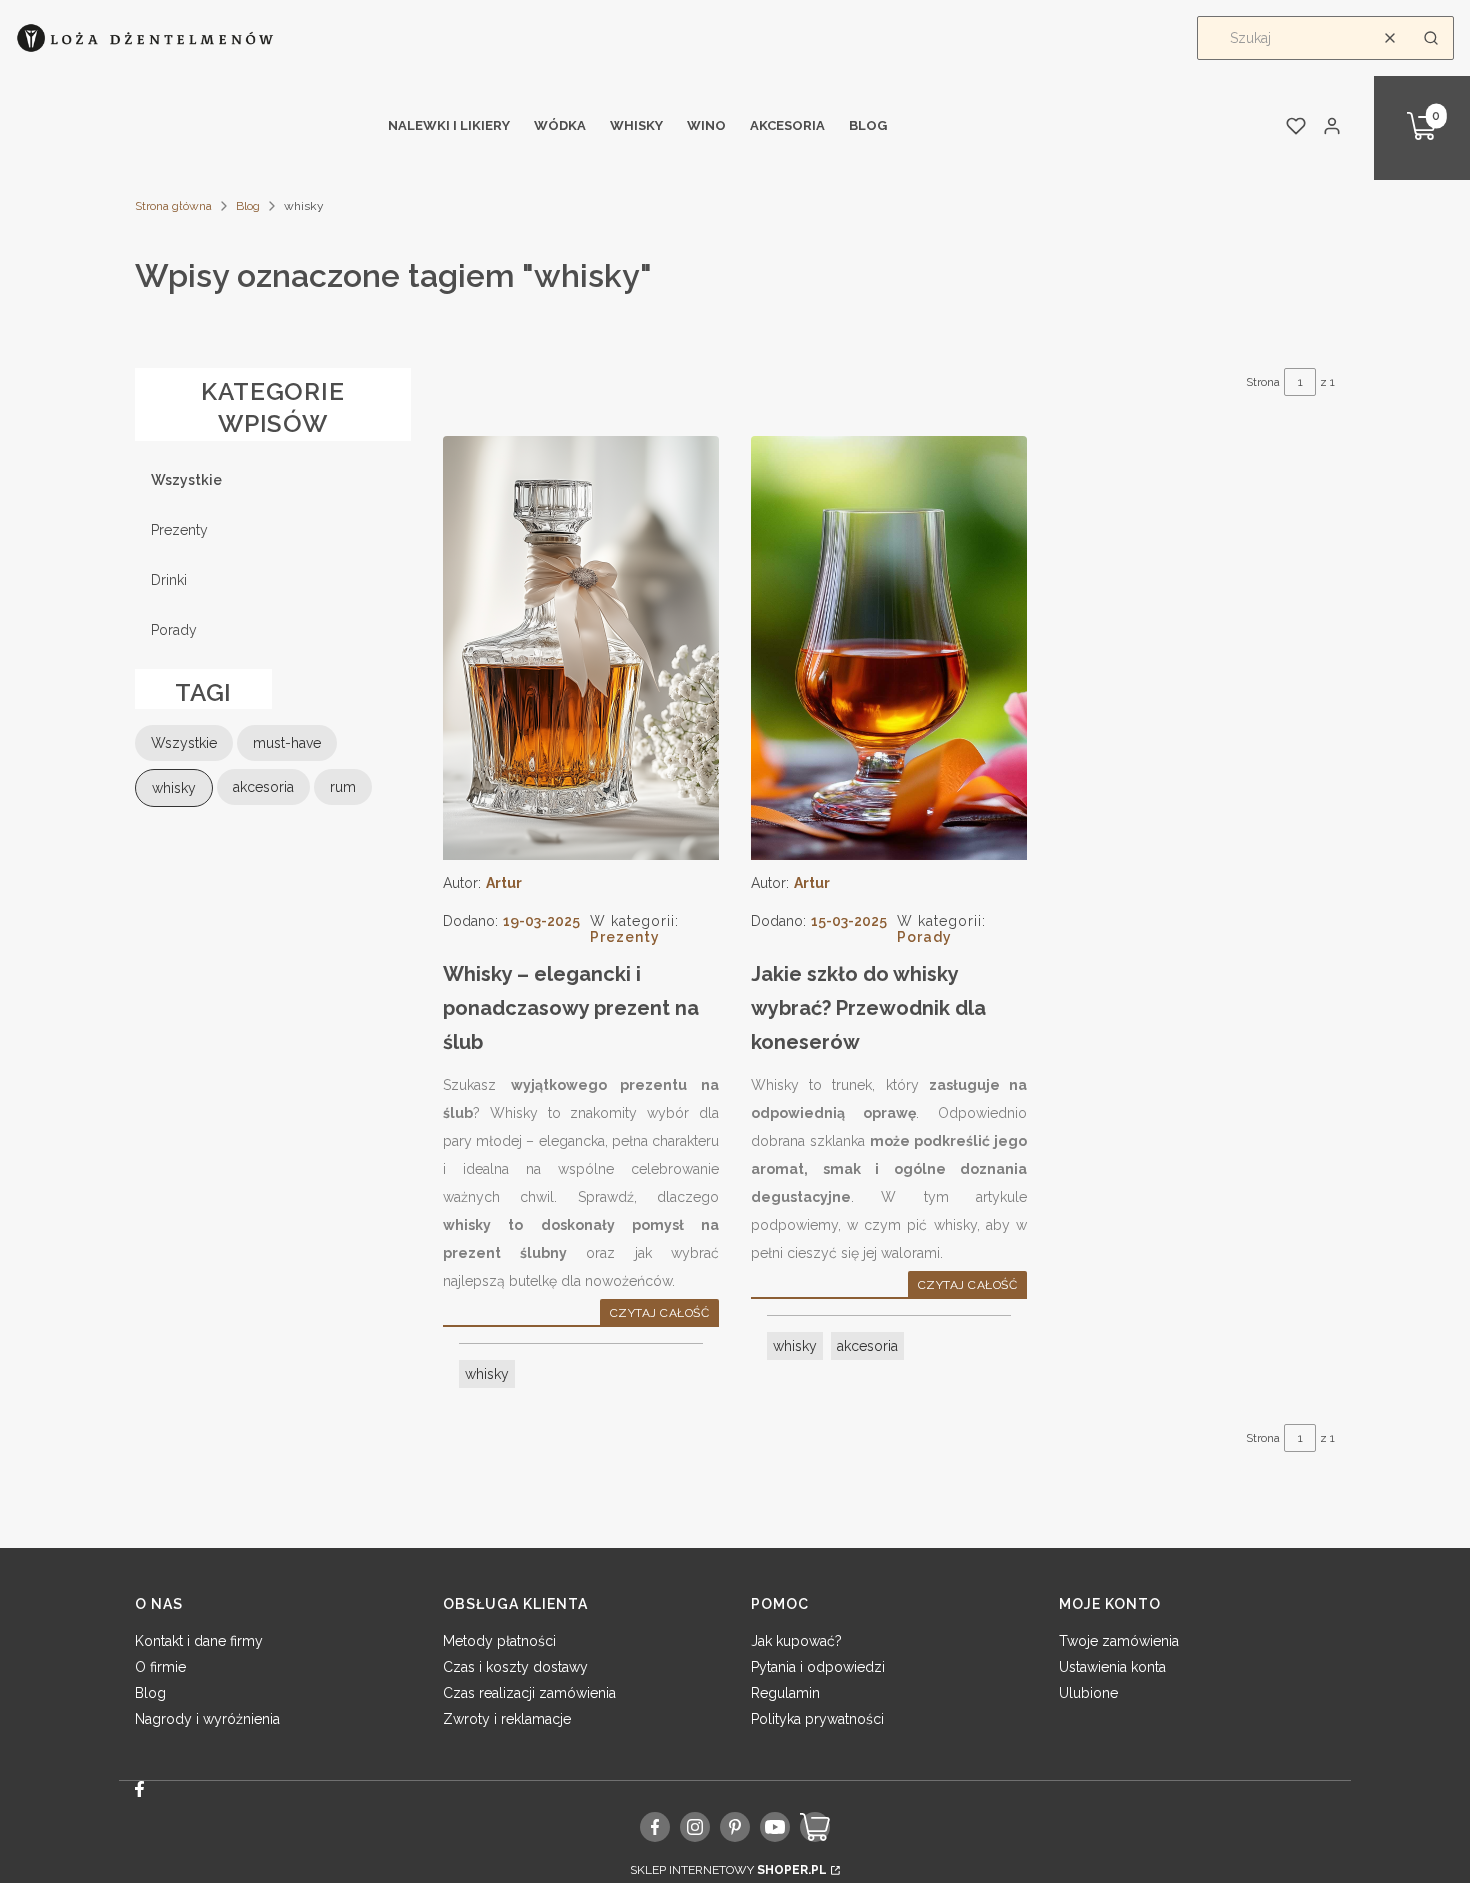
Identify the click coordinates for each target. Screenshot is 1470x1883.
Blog (248, 206)
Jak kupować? (796, 1641)
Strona (1263, 382)
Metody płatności (499, 1641)
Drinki (169, 580)
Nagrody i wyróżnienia (207, 1719)
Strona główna (173, 206)
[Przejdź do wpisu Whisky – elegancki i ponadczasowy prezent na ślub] (581, 648)
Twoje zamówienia (1119, 1641)
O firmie (160, 1667)
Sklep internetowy (728, 1870)
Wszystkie (186, 480)
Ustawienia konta (1112, 1667)
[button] (1431, 38)
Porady (174, 630)
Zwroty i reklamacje (507, 1719)
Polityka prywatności (817, 1719)
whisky (487, 1374)
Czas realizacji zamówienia (529, 1693)
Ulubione (1088, 1693)
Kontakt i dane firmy (199, 1641)
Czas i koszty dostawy (515, 1667)
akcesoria (867, 1346)
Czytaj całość (659, 1313)
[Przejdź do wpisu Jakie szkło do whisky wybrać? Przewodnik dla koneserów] (889, 648)
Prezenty (179, 530)
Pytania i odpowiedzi (818, 1667)
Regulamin (785, 1693)
